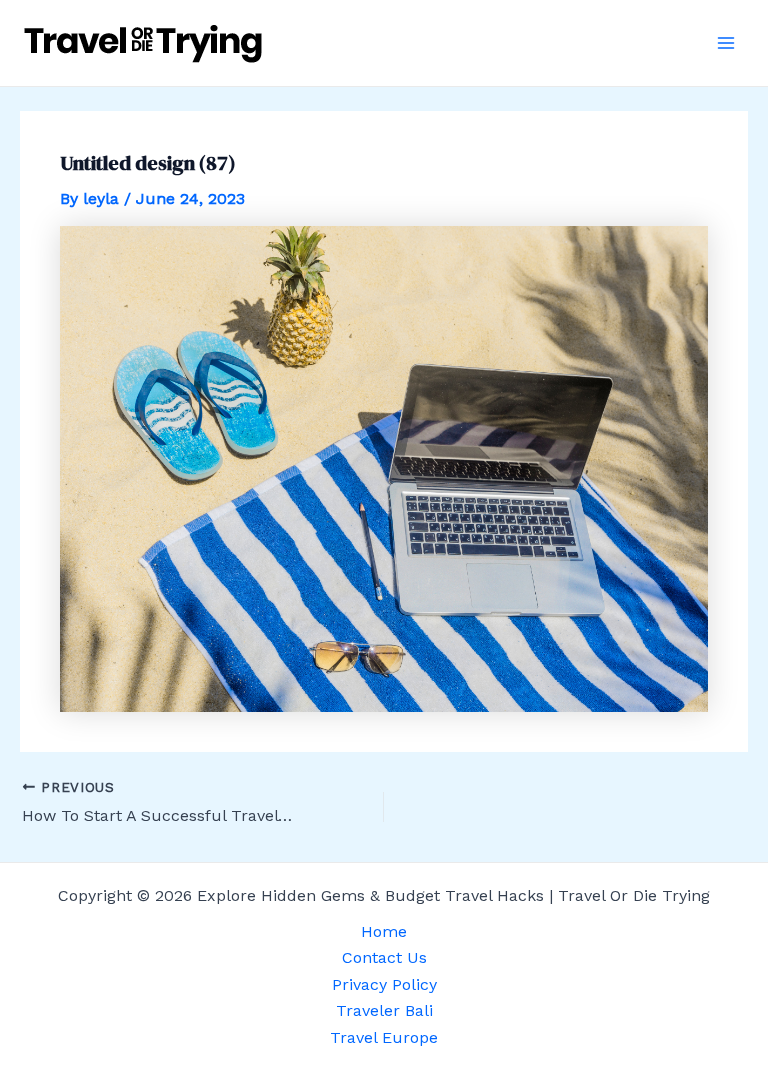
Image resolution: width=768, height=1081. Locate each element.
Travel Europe (384, 1037)
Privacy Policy (384, 984)
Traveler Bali (384, 1010)
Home (384, 931)
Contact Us (384, 957)
